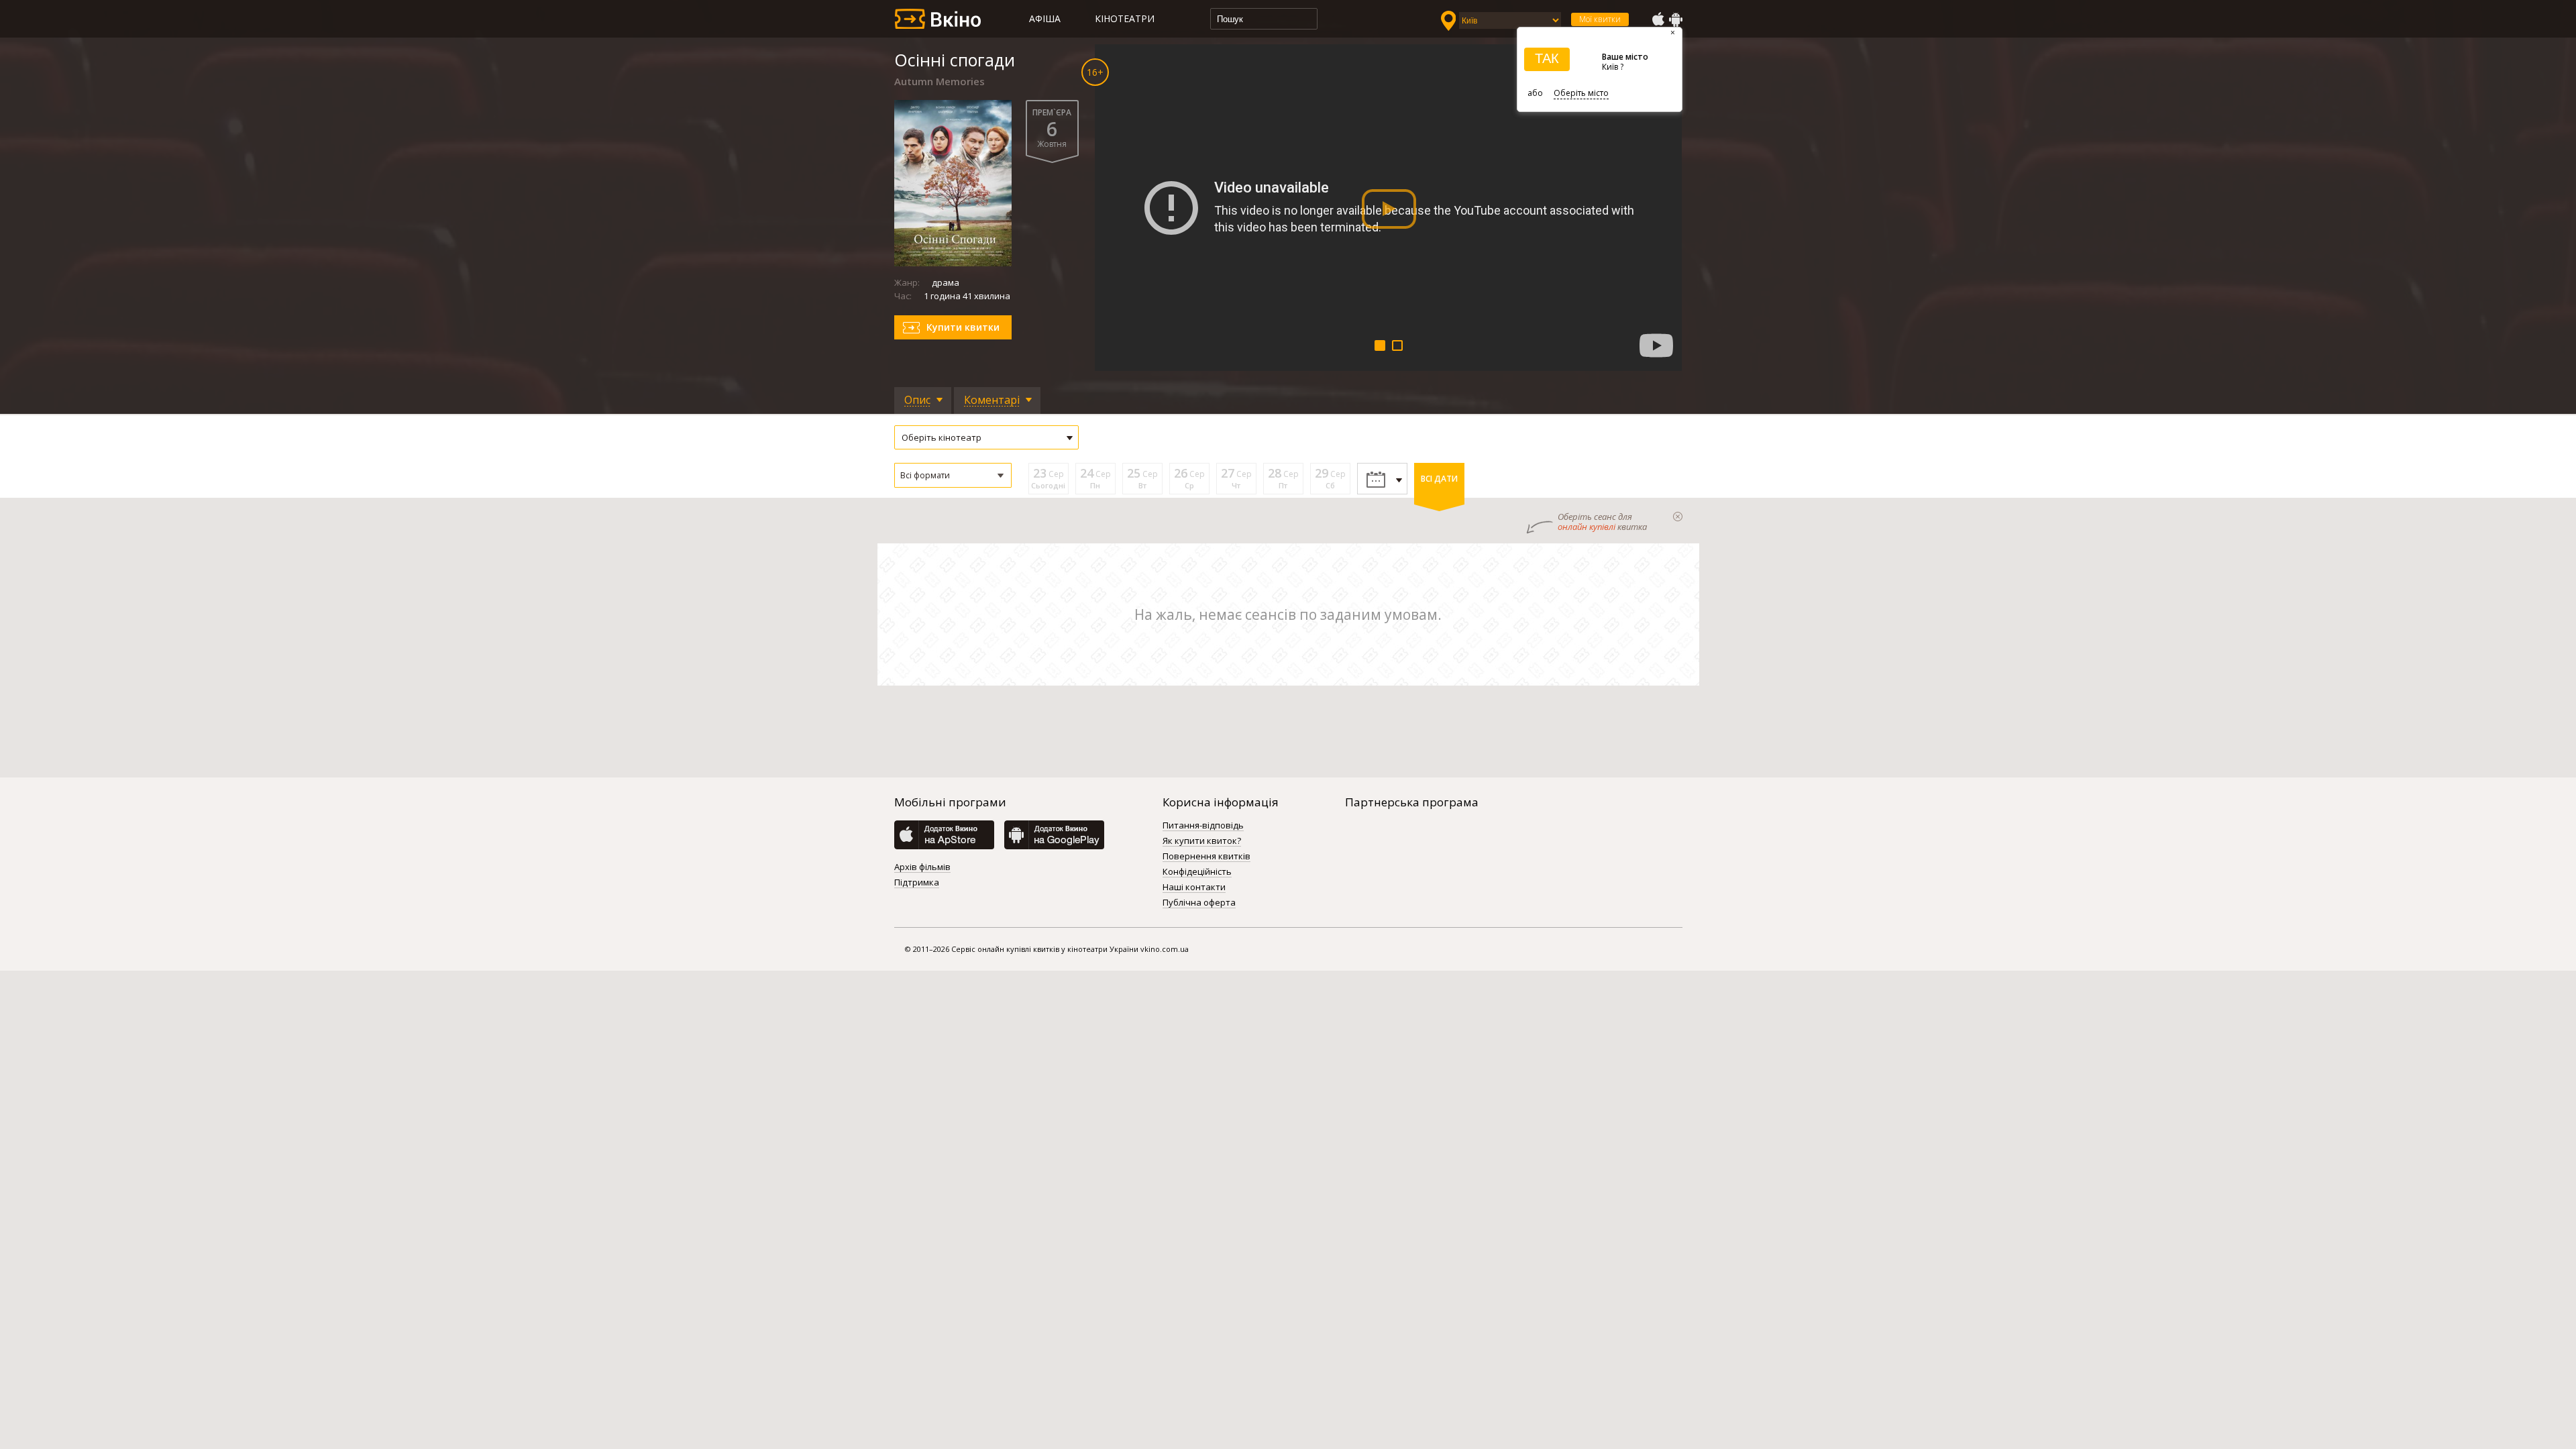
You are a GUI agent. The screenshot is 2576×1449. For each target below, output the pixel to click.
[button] (953, 475)
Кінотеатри (1125, 18)
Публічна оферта (1199, 903)
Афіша (1045, 18)
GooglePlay (1676, 19)
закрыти (1678, 517)
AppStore (1658, 19)
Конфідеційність (1197, 872)
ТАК (1547, 58)
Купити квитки (963, 327)
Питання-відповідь (1203, 826)
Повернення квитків (1206, 857)
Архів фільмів (922, 867)
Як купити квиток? (1202, 841)
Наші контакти (1194, 888)
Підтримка (917, 883)
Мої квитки (1600, 19)
